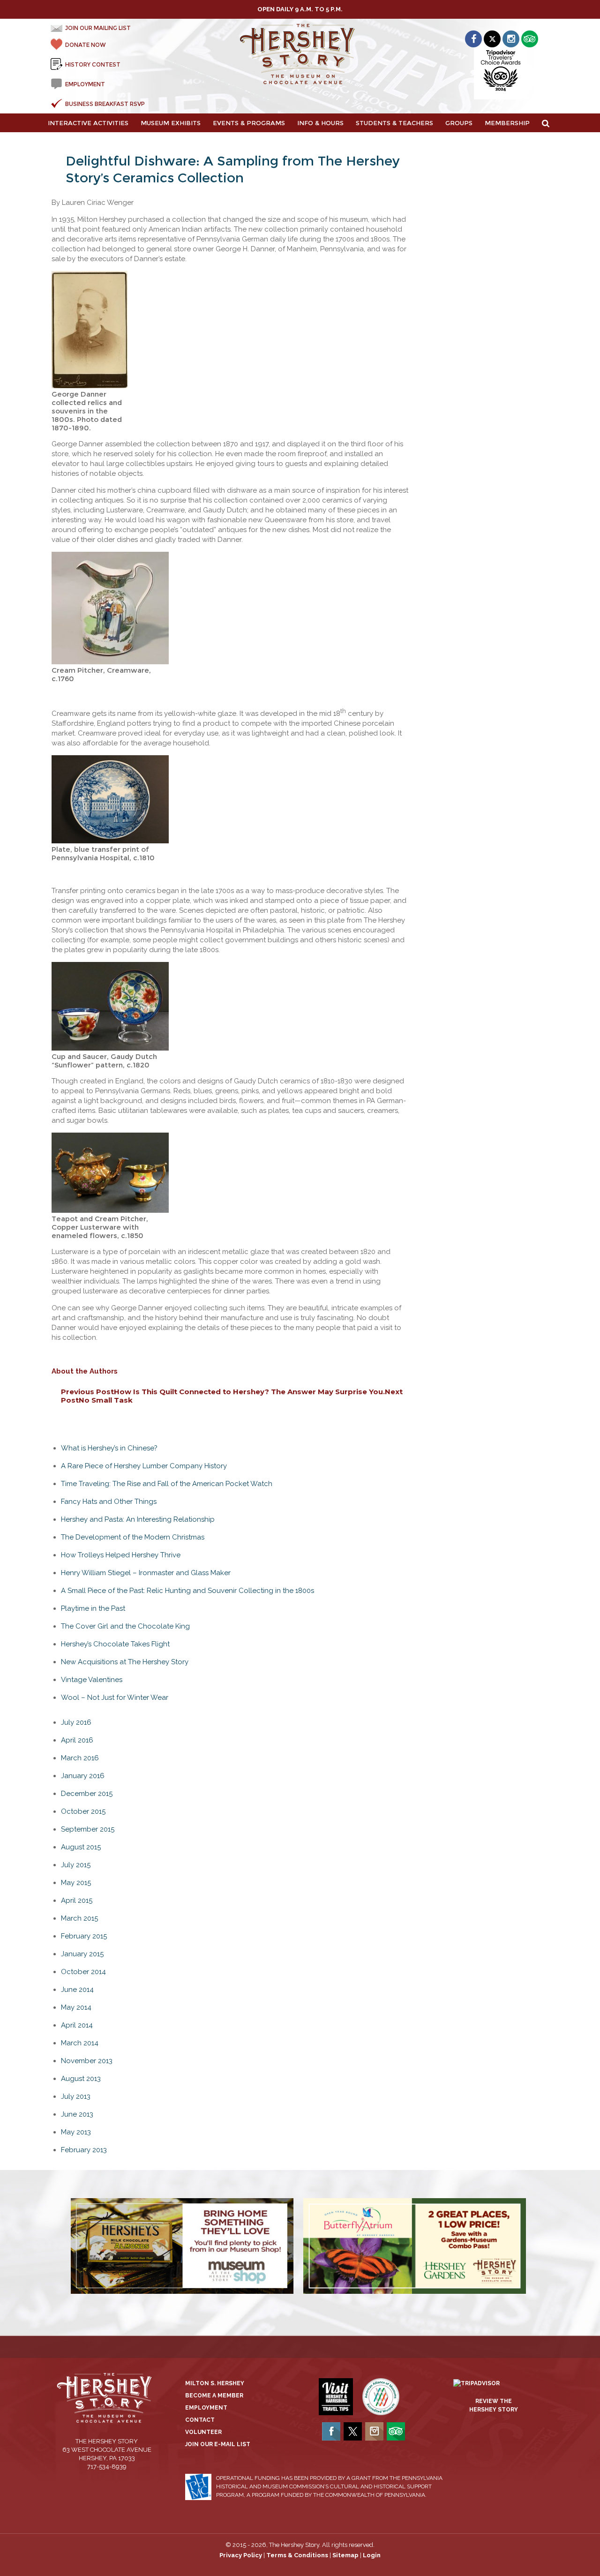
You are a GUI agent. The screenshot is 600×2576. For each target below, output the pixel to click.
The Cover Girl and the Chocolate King (125, 1626)
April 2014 (77, 2025)
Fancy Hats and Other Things (109, 1502)
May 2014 (76, 2007)
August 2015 (81, 1847)
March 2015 (79, 1918)
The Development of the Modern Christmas (133, 1537)
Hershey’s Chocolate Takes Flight (115, 1644)
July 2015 (76, 1865)
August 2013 (81, 2079)
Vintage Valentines (92, 1680)
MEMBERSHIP (507, 123)
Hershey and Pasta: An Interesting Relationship (138, 1519)
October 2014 (83, 1972)
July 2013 (76, 2096)
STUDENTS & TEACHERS (394, 123)
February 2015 (84, 1936)
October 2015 (83, 1811)
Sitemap (345, 2555)
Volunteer (203, 2432)
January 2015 (82, 1954)
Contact (200, 2420)
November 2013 (87, 2061)
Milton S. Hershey (215, 2383)
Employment (206, 2408)
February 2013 (84, 2150)
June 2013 (77, 2114)
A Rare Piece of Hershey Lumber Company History (144, 1466)
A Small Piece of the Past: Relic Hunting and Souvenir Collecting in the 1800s (187, 1591)
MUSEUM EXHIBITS (171, 123)
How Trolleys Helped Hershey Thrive (121, 1555)
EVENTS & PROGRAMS (249, 123)
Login (372, 2555)
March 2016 (80, 1758)
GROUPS (459, 123)
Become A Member (214, 2396)
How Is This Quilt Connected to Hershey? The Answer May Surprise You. (223, 1392)
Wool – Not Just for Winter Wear (115, 1697)
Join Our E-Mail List (218, 2444)
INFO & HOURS (320, 123)
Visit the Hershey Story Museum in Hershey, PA (300, 54)
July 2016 (76, 1722)
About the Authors (85, 1371)
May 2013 (76, 2132)
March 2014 (80, 2043)
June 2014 (77, 1990)
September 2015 (88, 1829)
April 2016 (77, 1740)
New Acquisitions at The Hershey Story (125, 1662)
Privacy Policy (241, 2555)
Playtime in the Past (93, 1608)
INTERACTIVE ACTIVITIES (88, 123)
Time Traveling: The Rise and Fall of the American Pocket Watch (167, 1484)
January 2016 (83, 1776)
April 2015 (77, 1900)
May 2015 (76, 1883)
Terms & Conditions (297, 2555)
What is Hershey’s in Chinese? (109, 1448)
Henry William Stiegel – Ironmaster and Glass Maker (146, 1573)
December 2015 (87, 1794)
